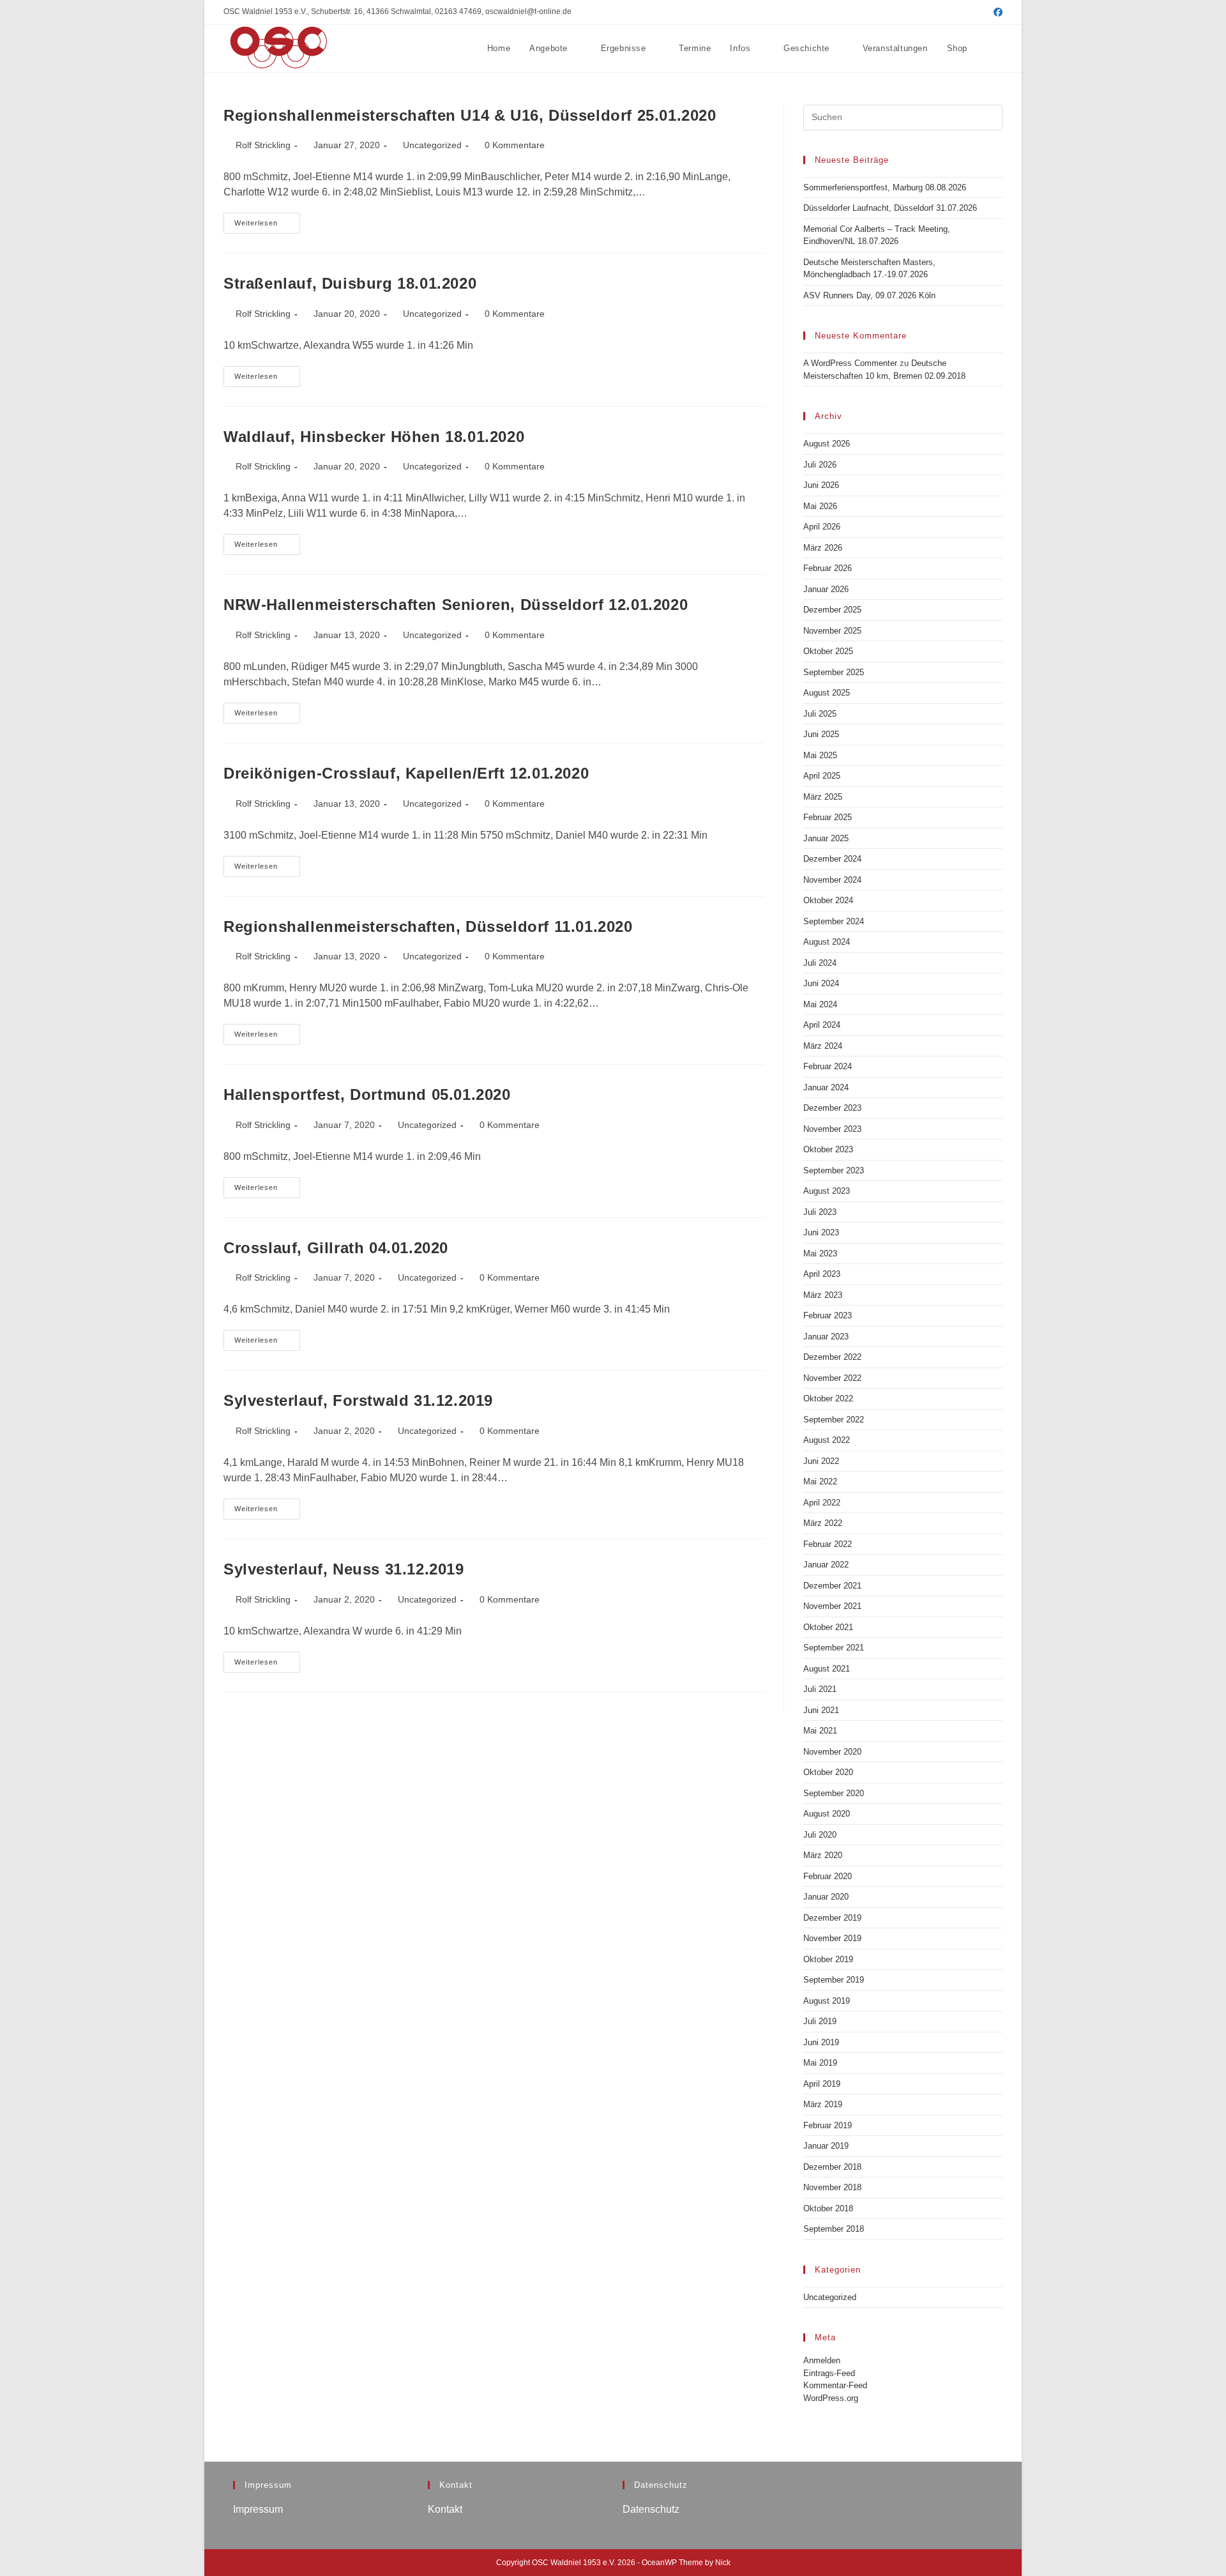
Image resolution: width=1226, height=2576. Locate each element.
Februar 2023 (828, 1315)
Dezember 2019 (832, 1918)
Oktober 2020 (828, 1772)
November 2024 (832, 880)
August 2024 (827, 942)
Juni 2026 (821, 485)
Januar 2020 (826, 1897)
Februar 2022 (828, 1544)
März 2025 (823, 797)
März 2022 (823, 1523)
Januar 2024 (826, 1087)
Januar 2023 (826, 1337)
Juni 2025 (821, 734)
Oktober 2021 (828, 1627)
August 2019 (827, 2001)
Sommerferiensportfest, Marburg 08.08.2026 (885, 187)
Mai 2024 (820, 1004)
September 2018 (834, 2229)
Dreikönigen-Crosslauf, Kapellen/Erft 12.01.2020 (406, 773)
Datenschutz (651, 2509)
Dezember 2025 (832, 610)
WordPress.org (831, 2398)
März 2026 (823, 548)
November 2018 (832, 2187)
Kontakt (445, 2509)
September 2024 (834, 921)
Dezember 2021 (832, 1586)
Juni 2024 (821, 983)
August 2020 (827, 1814)
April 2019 (822, 2084)
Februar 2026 (828, 568)
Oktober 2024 (828, 900)
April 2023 (822, 1274)
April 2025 (822, 776)
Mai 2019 (820, 2063)
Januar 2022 (826, 1565)
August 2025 (827, 693)
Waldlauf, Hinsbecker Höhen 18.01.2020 (374, 437)
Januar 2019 (826, 2146)
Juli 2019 (820, 2021)
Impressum (258, 2509)
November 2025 (832, 631)
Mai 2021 (820, 1731)
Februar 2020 (828, 1876)
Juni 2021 (821, 1710)
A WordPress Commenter (850, 363)
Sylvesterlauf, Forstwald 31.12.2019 (358, 1400)
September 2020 (834, 1793)
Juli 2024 (820, 963)
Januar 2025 (826, 838)
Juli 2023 (820, 1212)
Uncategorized (432, 145)
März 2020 (823, 1855)
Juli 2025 (820, 714)
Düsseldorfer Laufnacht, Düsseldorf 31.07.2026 (890, 208)
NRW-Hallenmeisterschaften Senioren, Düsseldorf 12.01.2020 (456, 605)
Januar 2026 (826, 589)
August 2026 (827, 444)
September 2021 (834, 1648)
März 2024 (823, 1046)
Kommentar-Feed (835, 2385)
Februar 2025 (828, 817)
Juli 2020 (820, 1835)
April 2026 (822, 527)
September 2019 (834, 1980)
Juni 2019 (821, 2042)
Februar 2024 (828, 1066)
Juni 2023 (821, 1232)
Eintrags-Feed (829, 2373)
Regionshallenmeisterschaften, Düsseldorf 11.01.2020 (428, 926)
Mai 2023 (820, 1254)
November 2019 (832, 1938)
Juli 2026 (820, 465)
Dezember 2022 (832, 1357)
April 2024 (822, 1025)
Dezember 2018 (832, 2167)
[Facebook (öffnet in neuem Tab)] (996, 12)
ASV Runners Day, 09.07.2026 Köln (869, 295)
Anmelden (822, 2360)
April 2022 (822, 1503)
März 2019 (823, 2104)
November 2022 (832, 1378)
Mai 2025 (820, 755)
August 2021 (827, 1669)
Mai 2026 (820, 506)
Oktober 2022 (828, 1399)
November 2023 (832, 1129)
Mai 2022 (820, 1482)
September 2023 (834, 1170)
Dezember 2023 (832, 1108)
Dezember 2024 (832, 859)
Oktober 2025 (828, 651)
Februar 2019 (828, 2125)
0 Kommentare (515, 145)
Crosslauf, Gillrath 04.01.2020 (336, 1248)
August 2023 (827, 1191)
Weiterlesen (267, 226)
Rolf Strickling (263, 145)
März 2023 (823, 1295)
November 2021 (832, 1606)
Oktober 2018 (828, 2208)
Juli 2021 (820, 1689)
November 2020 (832, 1752)
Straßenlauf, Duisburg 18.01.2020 (350, 283)
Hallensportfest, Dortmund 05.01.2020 (367, 1094)
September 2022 (834, 1420)
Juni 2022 (821, 1461)
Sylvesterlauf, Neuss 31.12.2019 (344, 1569)
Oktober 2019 (828, 1959)
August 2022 (827, 1440)
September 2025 (834, 672)
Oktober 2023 (828, 1149)
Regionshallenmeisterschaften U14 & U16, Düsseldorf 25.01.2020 (470, 115)
